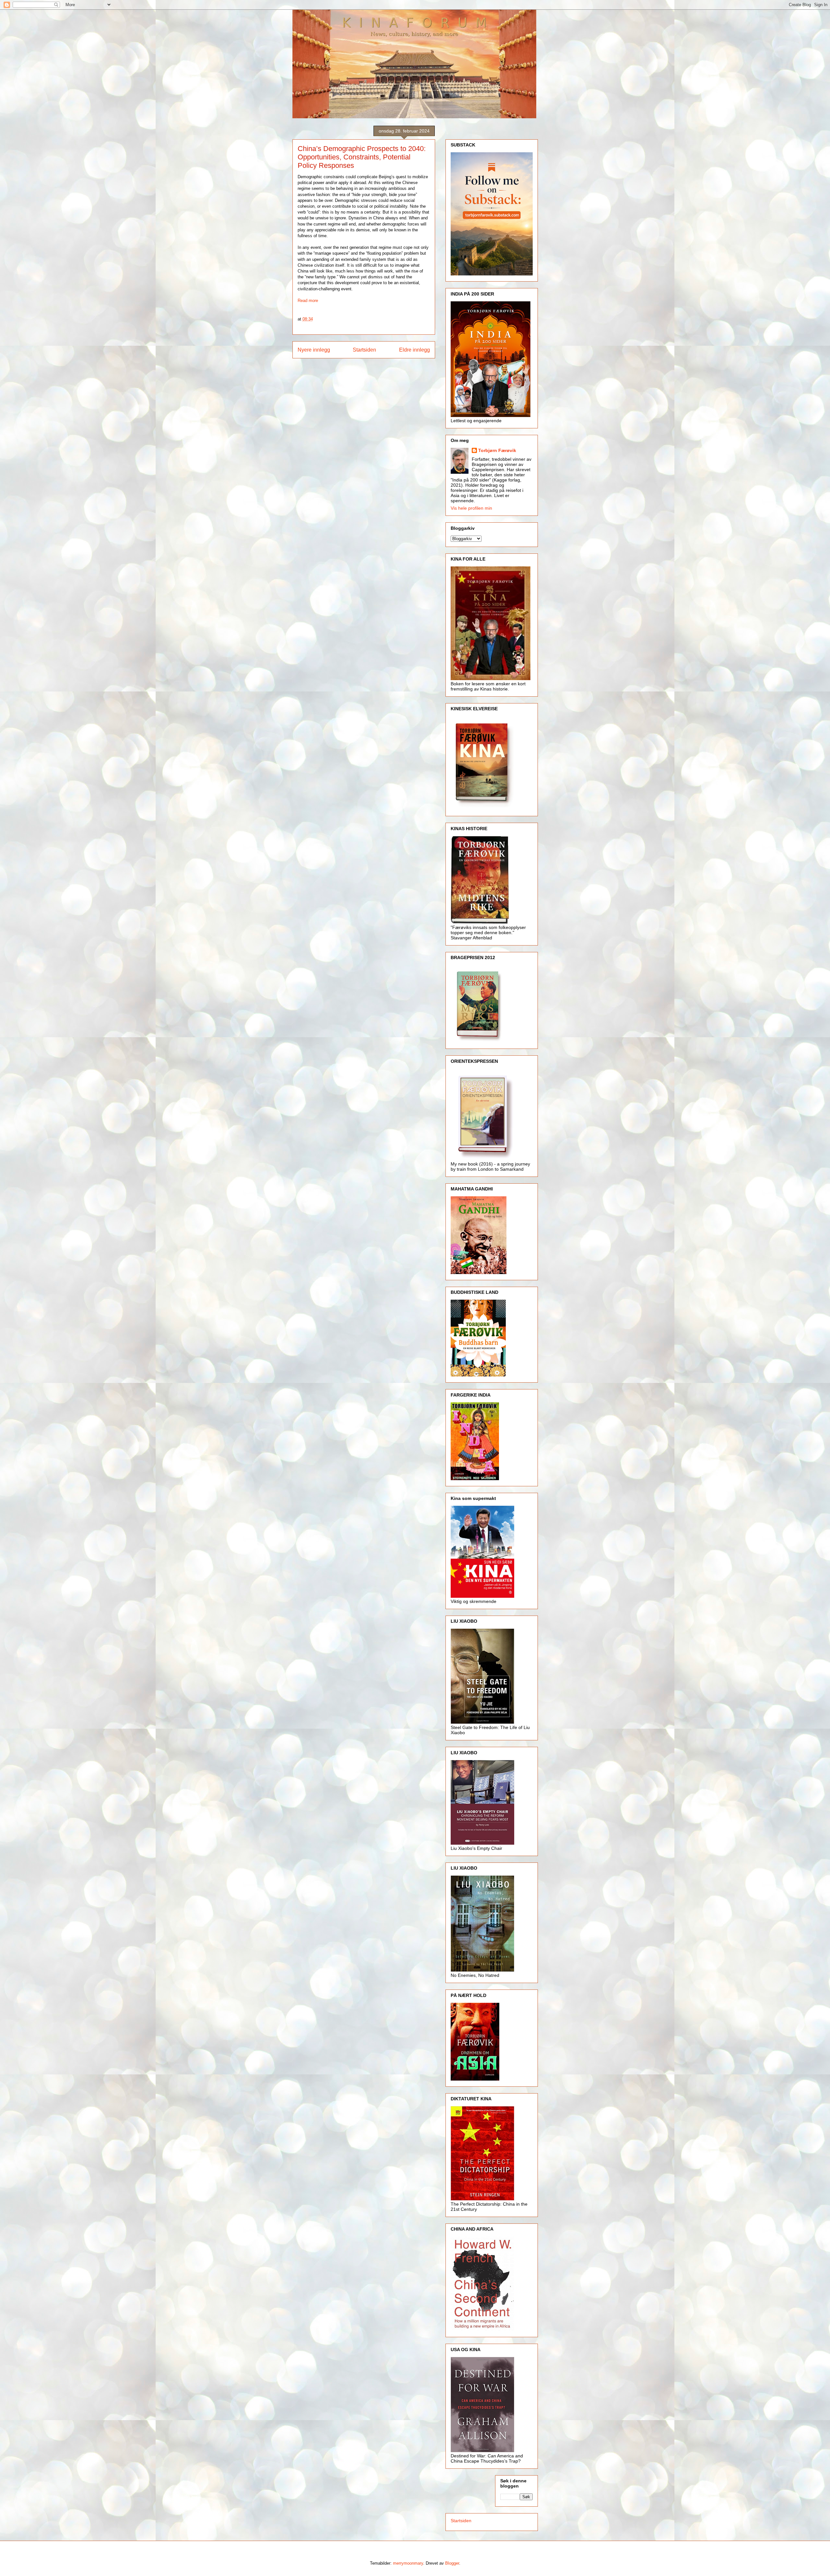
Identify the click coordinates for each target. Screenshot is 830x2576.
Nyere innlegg (314, 350)
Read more (308, 301)
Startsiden (364, 350)
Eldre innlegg (415, 350)
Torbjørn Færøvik (497, 450)
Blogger (452, 2563)
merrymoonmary (408, 2563)
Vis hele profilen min (471, 508)
